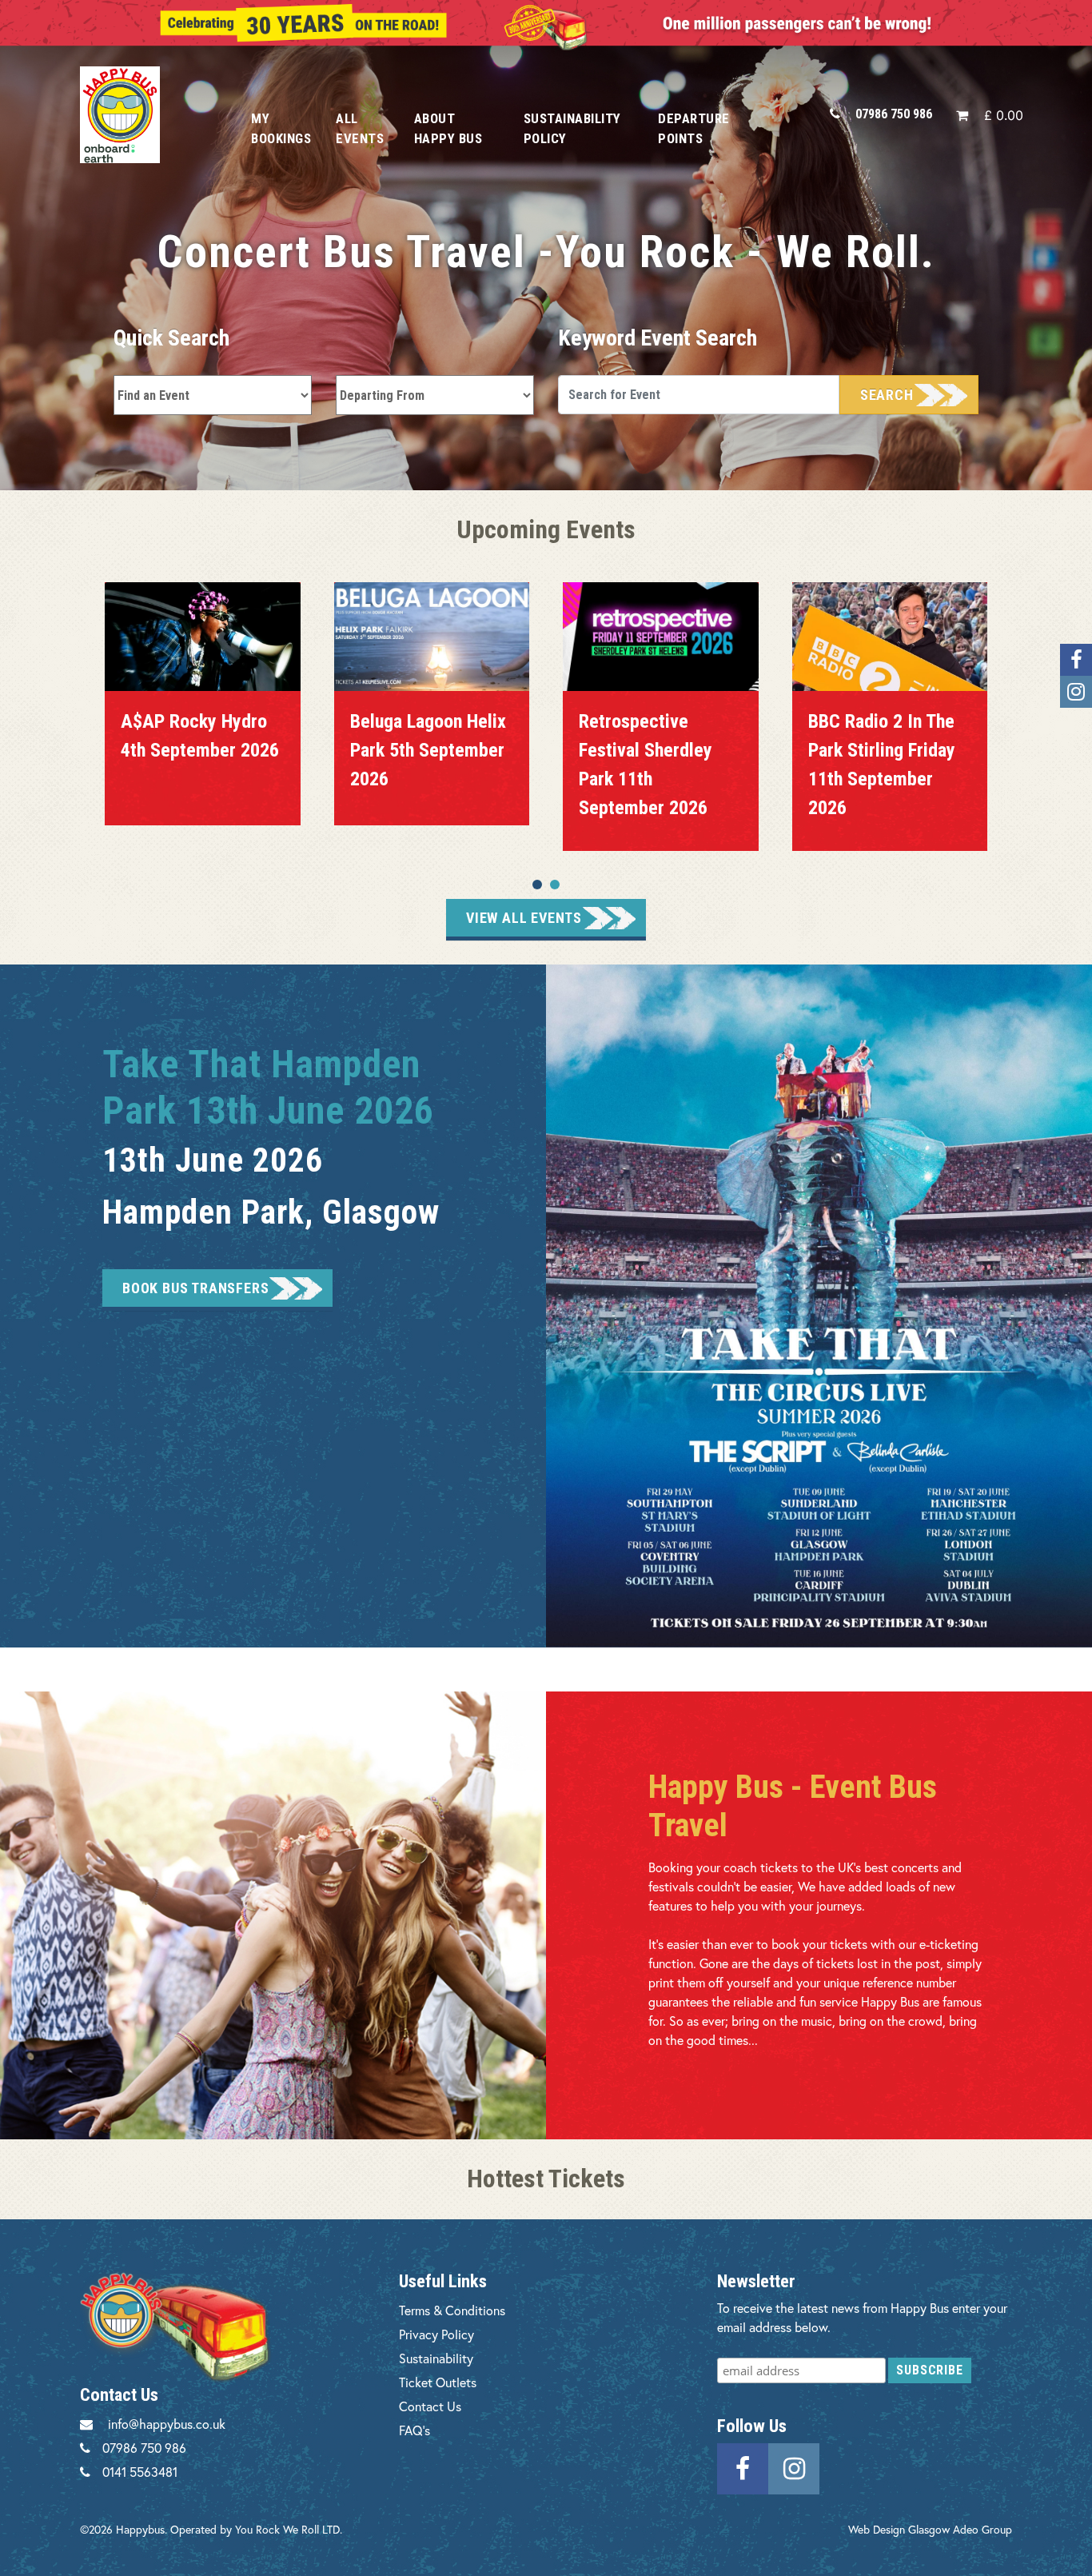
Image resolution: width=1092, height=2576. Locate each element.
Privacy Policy (436, 2334)
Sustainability (436, 2358)
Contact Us (430, 2406)
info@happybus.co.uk (167, 2424)
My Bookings (281, 128)
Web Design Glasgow (899, 2529)
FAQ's (414, 2430)
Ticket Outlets (438, 2382)
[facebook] (743, 2466)
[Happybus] (147, 115)
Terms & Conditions (452, 2310)
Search (887, 395)
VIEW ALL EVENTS (524, 918)
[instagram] (794, 2466)
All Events (360, 128)
